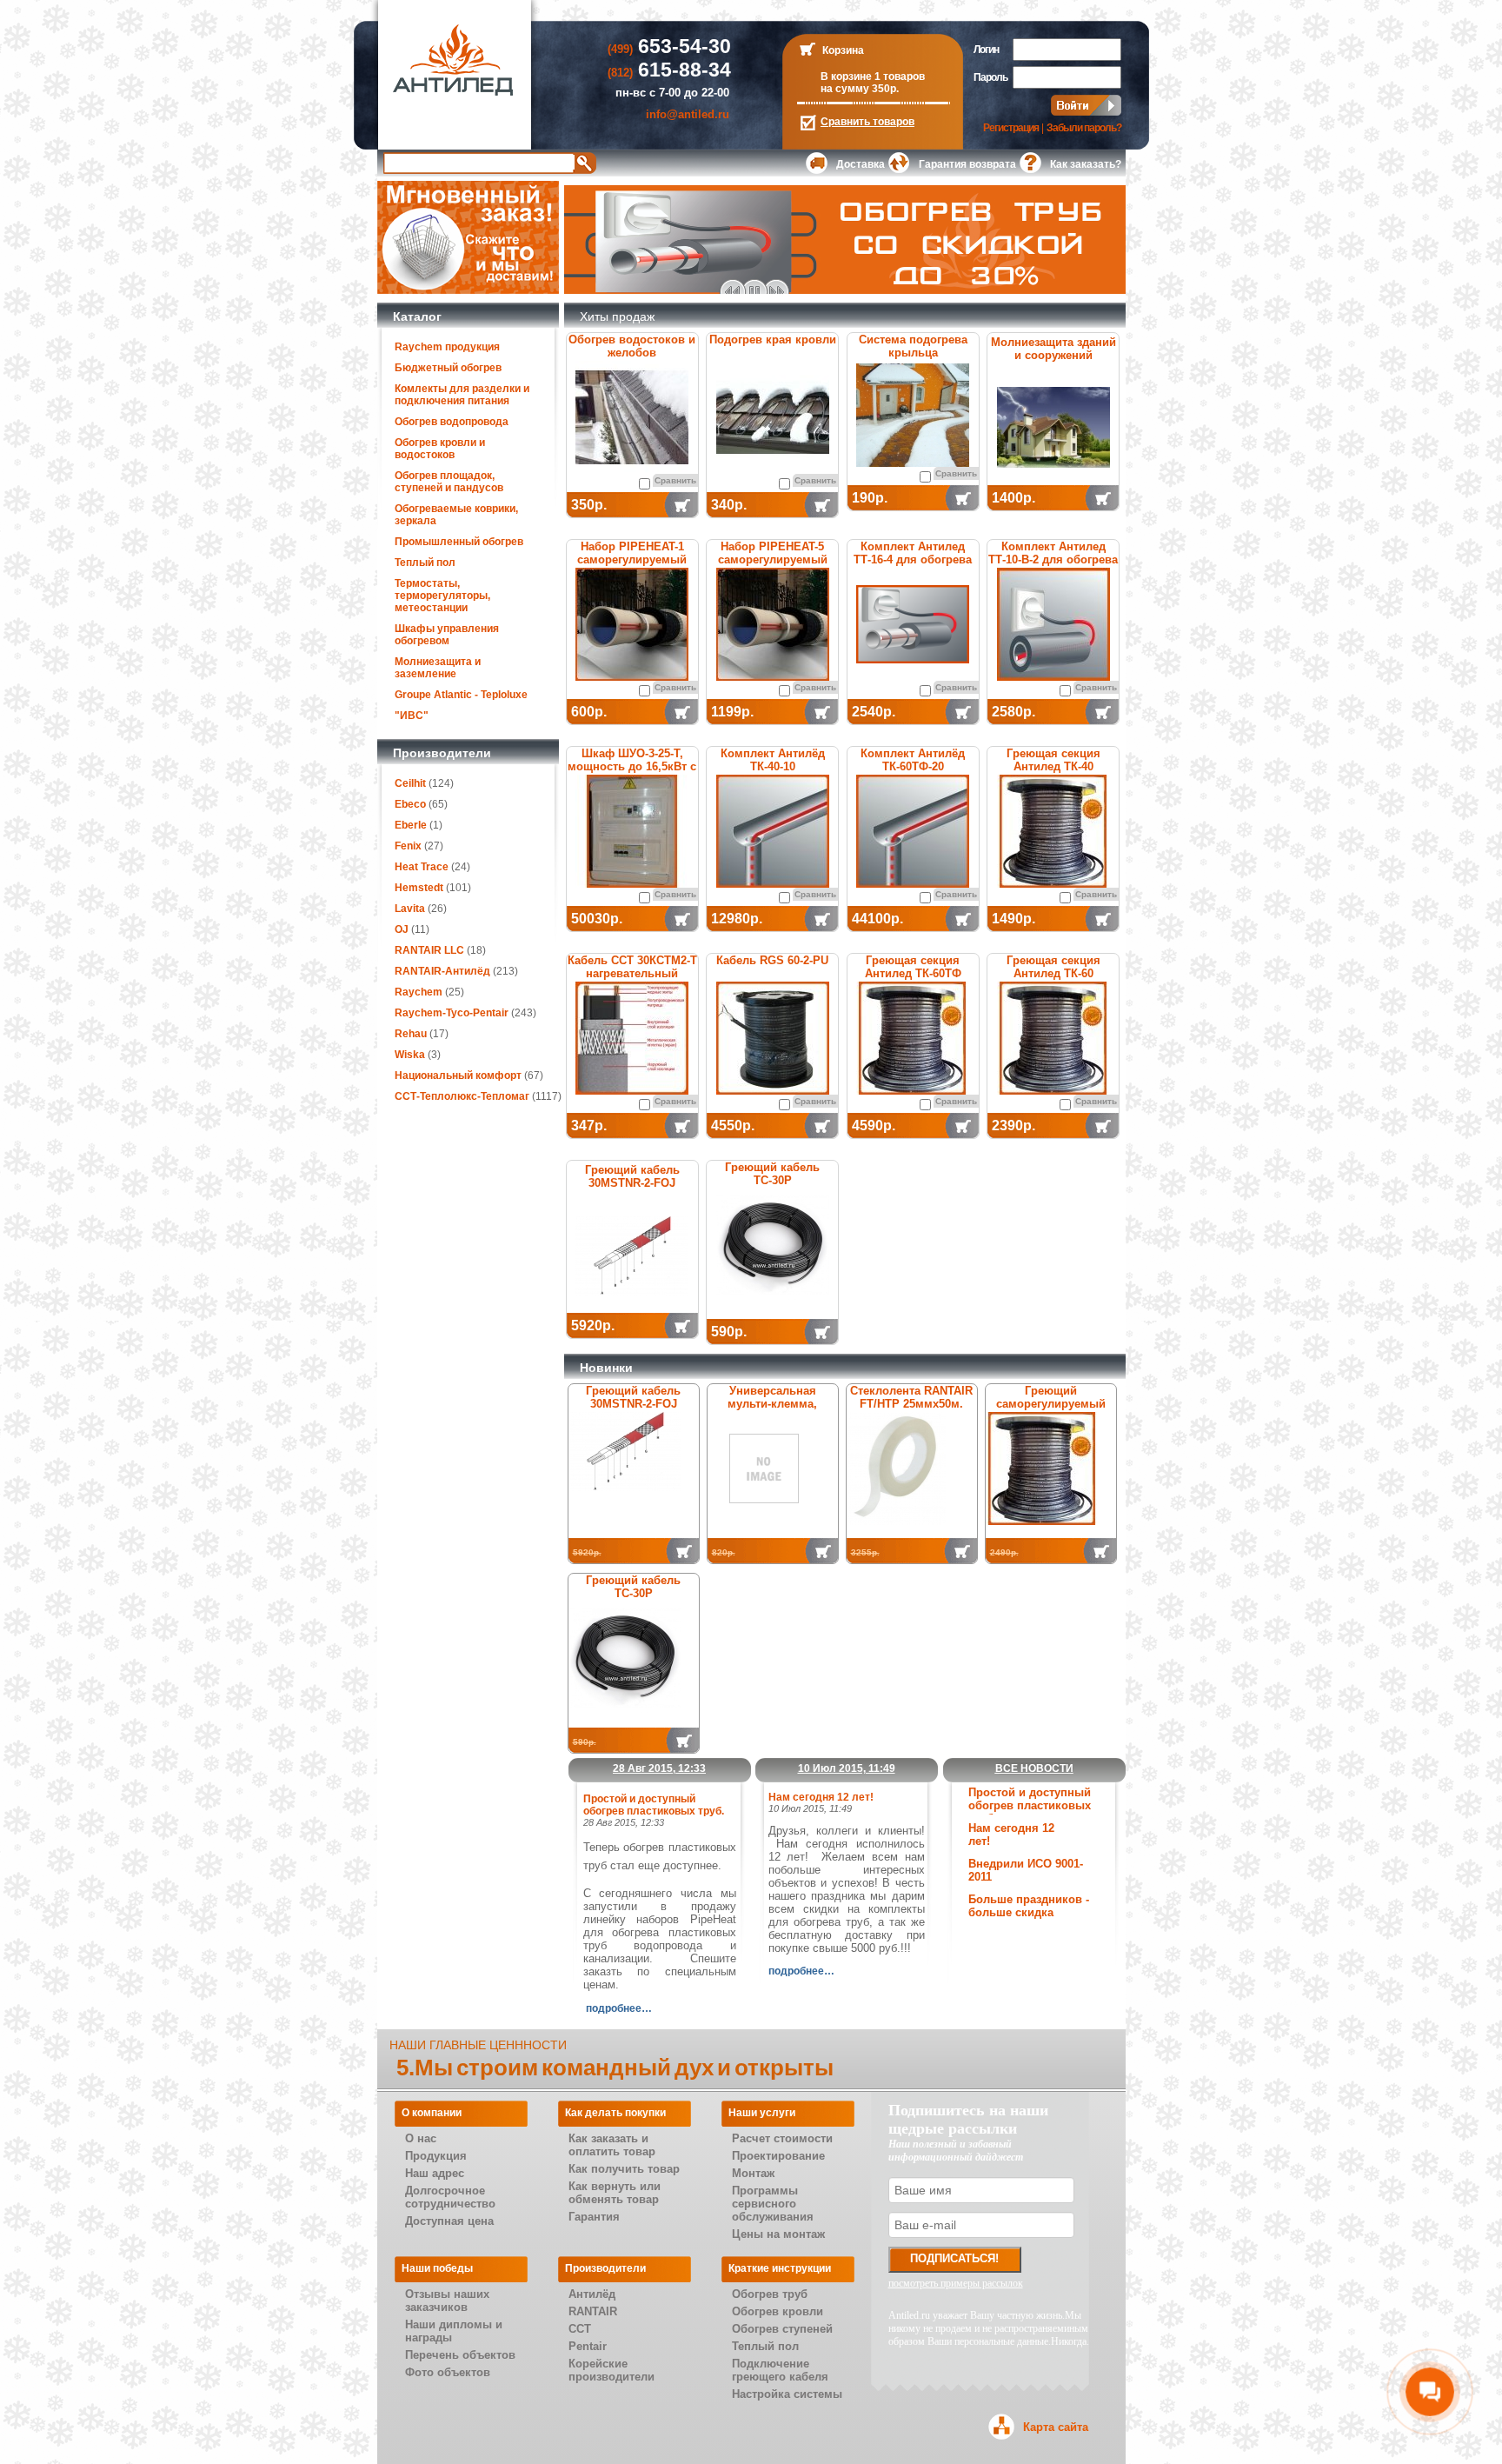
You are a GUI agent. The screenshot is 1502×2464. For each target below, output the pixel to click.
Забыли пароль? (1084, 128)
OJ (402, 929)
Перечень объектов (460, 2355)
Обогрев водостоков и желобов (632, 346)
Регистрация (1011, 128)
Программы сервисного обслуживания (773, 2204)
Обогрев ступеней (782, 2329)
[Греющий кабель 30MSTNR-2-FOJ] (632, 1256)
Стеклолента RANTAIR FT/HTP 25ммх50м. (911, 1397)
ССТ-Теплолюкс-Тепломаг (462, 1096)
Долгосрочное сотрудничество (450, 2197)
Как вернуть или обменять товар (615, 2193)
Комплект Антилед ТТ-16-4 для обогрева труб (913, 559)
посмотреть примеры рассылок (956, 2283)
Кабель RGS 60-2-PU (772, 960)
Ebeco (410, 804)
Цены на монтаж (778, 2234)
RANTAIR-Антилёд (442, 971)
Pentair (588, 2346)
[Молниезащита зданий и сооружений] (1053, 427)
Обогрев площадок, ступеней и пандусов (449, 482)
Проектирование (778, 2156)
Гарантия (594, 2217)
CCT (580, 2329)
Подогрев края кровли (773, 340)
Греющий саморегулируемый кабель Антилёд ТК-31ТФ (1051, 1410)
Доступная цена (449, 2221)
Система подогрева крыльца (913, 346)
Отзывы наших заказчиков (447, 2301)
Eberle (411, 825)
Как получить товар (624, 2169)
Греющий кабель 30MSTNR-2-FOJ (632, 1176)
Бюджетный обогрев (448, 368)
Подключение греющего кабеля (780, 2370)
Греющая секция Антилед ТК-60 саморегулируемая (1053, 973)
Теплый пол (425, 563)
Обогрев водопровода (452, 422)
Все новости (1034, 1768)
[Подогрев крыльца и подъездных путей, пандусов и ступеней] (913, 415)
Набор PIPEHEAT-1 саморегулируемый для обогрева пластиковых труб (632, 566)
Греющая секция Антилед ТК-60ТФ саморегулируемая (913, 973)
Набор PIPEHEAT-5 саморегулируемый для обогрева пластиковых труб (773, 566)
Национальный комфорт (458, 1076)
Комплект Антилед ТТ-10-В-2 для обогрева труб (1053, 559)
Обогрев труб (770, 2294)
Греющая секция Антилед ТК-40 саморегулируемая (1053, 766)
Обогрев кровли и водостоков (440, 449)
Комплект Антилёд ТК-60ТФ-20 (913, 760)
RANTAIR (593, 2311)
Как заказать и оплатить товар (612, 2145)
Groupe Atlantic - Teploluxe (461, 695)
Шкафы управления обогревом (447, 635)
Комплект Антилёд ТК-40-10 (773, 760)
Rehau (411, 1034)
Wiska (410, 1055)
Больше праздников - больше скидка (1029, 1906)
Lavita (410, 909)
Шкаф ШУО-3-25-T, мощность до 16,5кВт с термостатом (632, 766)
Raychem (419, 992)
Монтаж (753, 2173)
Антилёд (592, 2294)
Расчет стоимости (782, 2138)
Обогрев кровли (778, 2311)
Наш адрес (435, 2173)
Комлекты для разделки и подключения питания (462, 395)
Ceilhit (410, 783)
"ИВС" (412, 716)
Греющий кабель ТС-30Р (772, 1174)
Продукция (436, 2156)
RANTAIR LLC (429, 950)
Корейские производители (611, 2370)
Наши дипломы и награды (454, 2331)
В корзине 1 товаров (873, 77)
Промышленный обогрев (459, 542)
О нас (421, 2138)
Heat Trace (422, 867)
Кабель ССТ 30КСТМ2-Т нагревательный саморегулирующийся (632, 973)
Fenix (408, 846)
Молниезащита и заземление (438, 668)
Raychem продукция (447, 347)
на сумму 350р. (860, 89)
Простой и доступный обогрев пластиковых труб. (1030, 1805)
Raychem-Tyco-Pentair (453, 1013)
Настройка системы (787, 2394)
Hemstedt (419, 888)
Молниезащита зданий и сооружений (1053, 349)
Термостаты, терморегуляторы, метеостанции (442, 596)
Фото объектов (448, 2372)
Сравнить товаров (867, 122)
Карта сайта (1056, 2427)
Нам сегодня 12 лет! (821, 1797)
